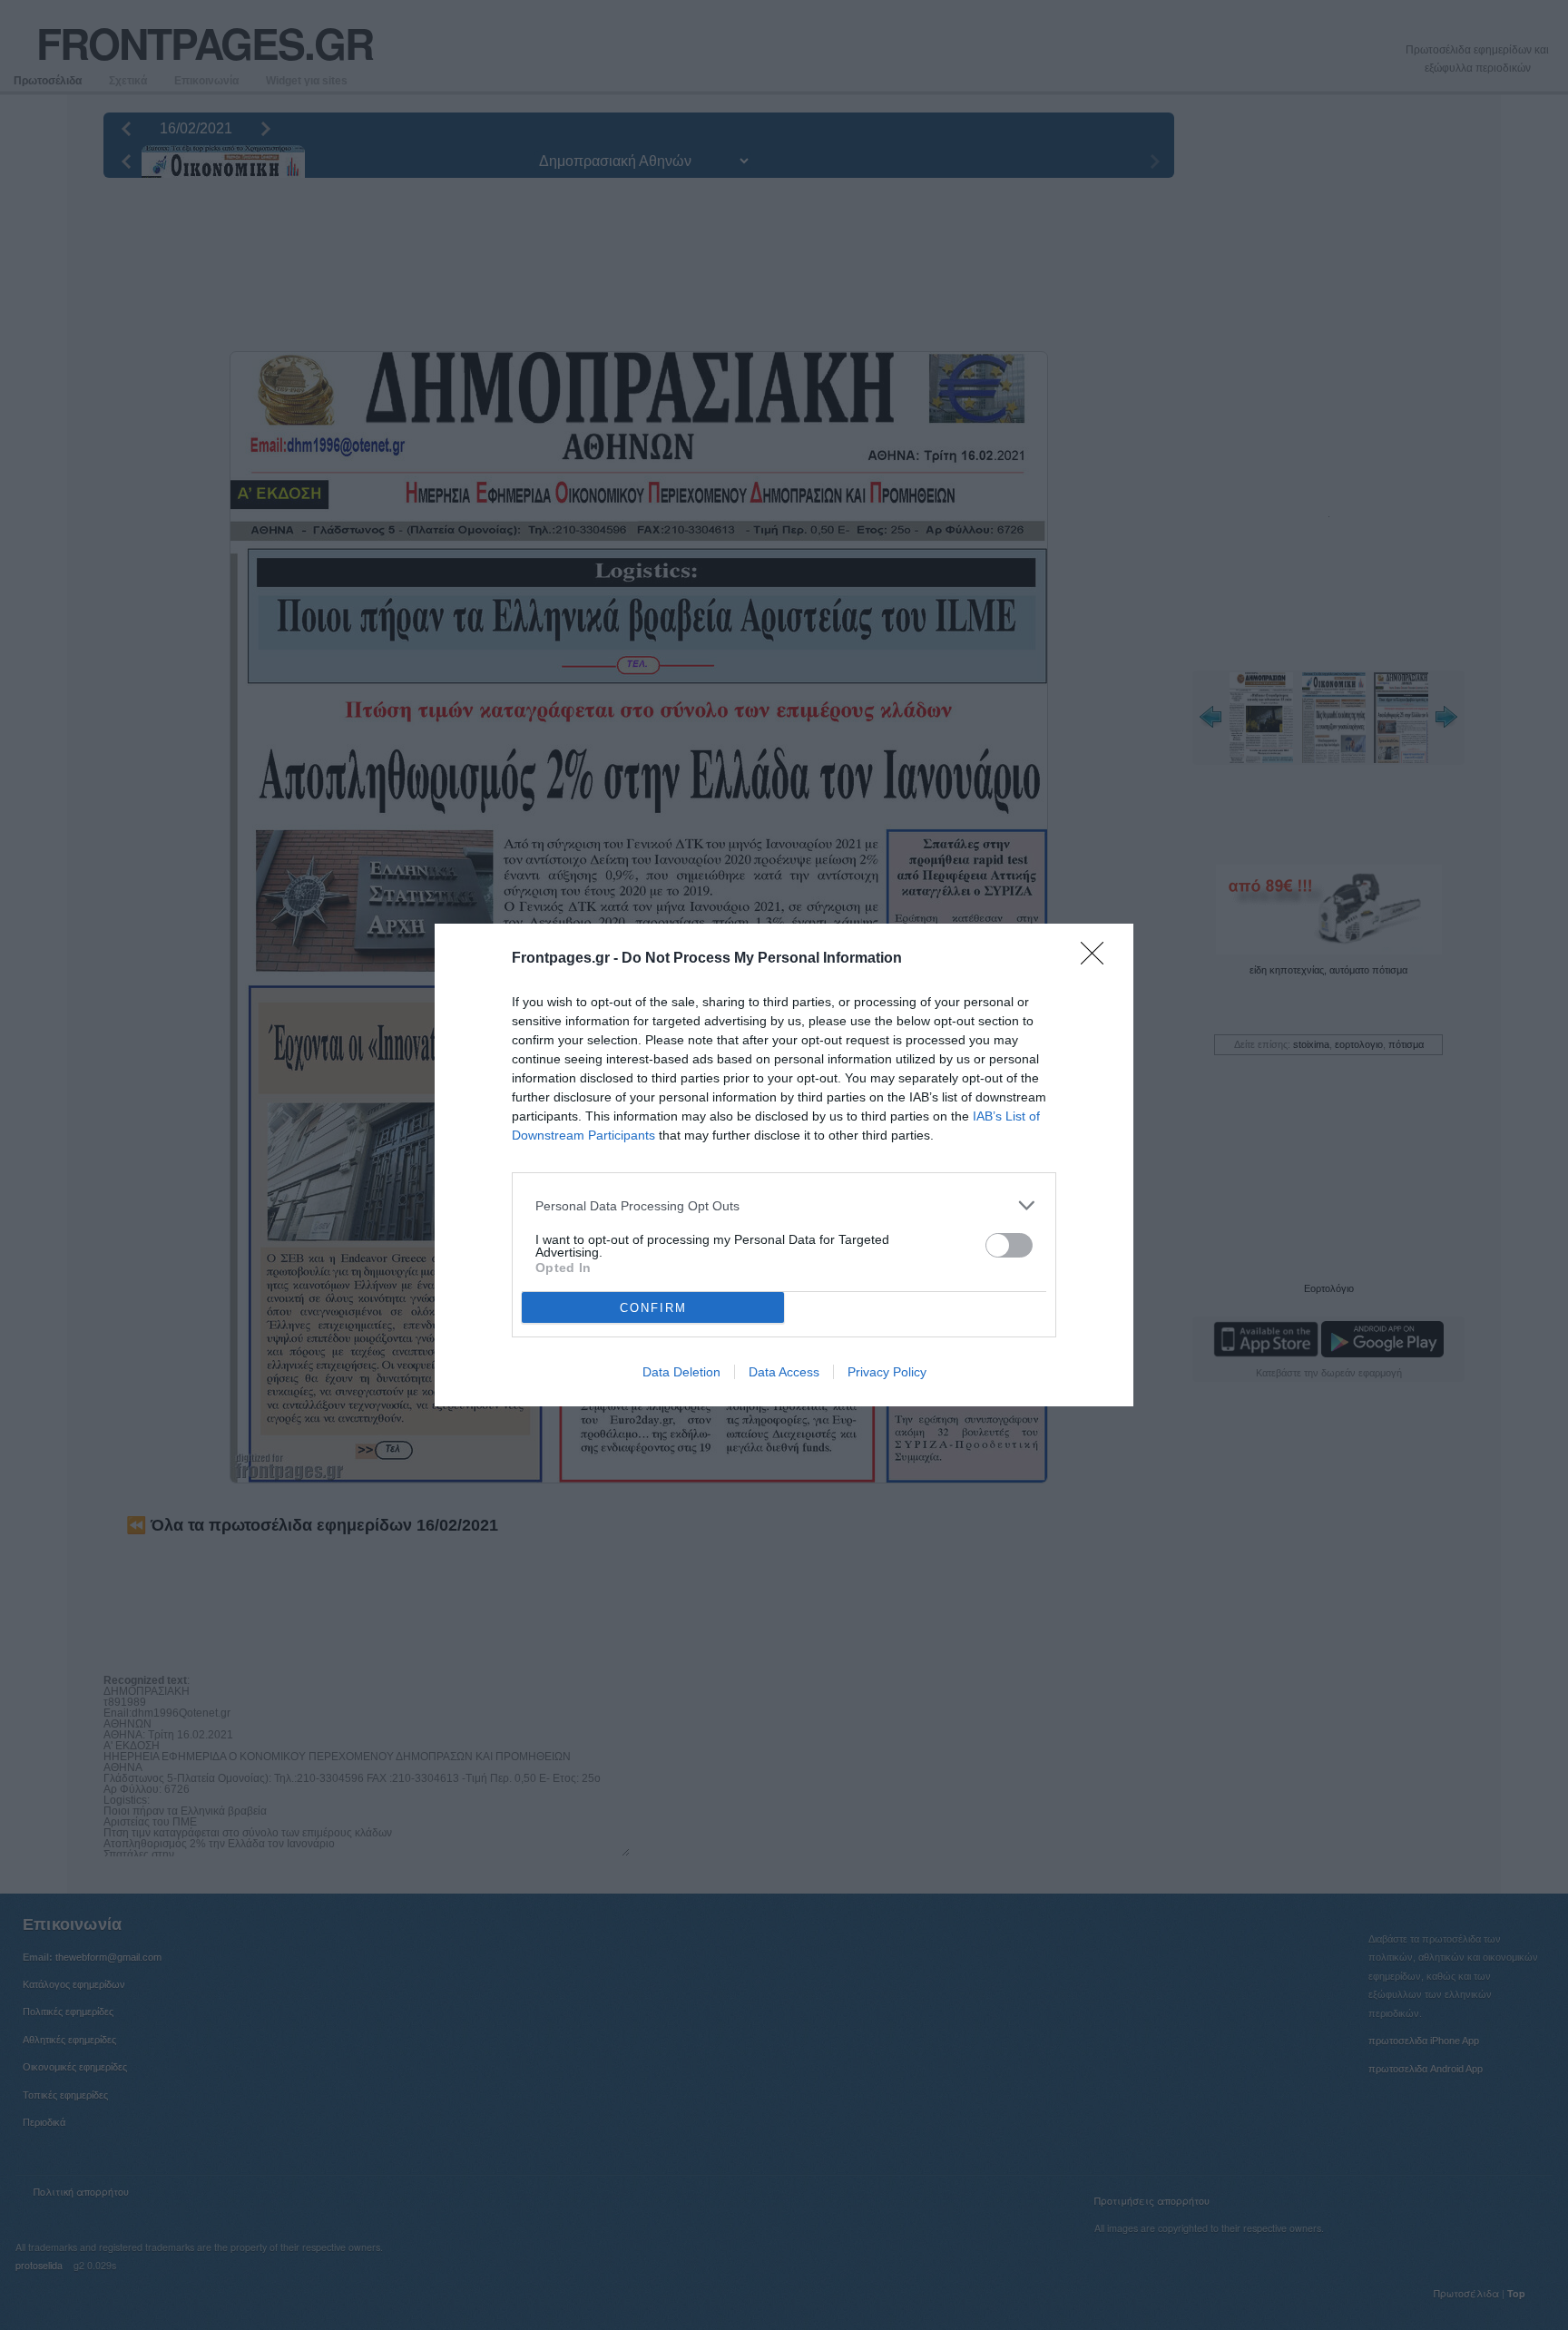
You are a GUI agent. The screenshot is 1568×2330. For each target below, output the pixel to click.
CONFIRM (653, 1308)
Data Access (784, 1372)
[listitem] (784, 1205)
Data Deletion (681, 1372)
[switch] (1009, 1245)
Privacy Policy (887, 1372)
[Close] (1098, 959)
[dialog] (784, 1165)
